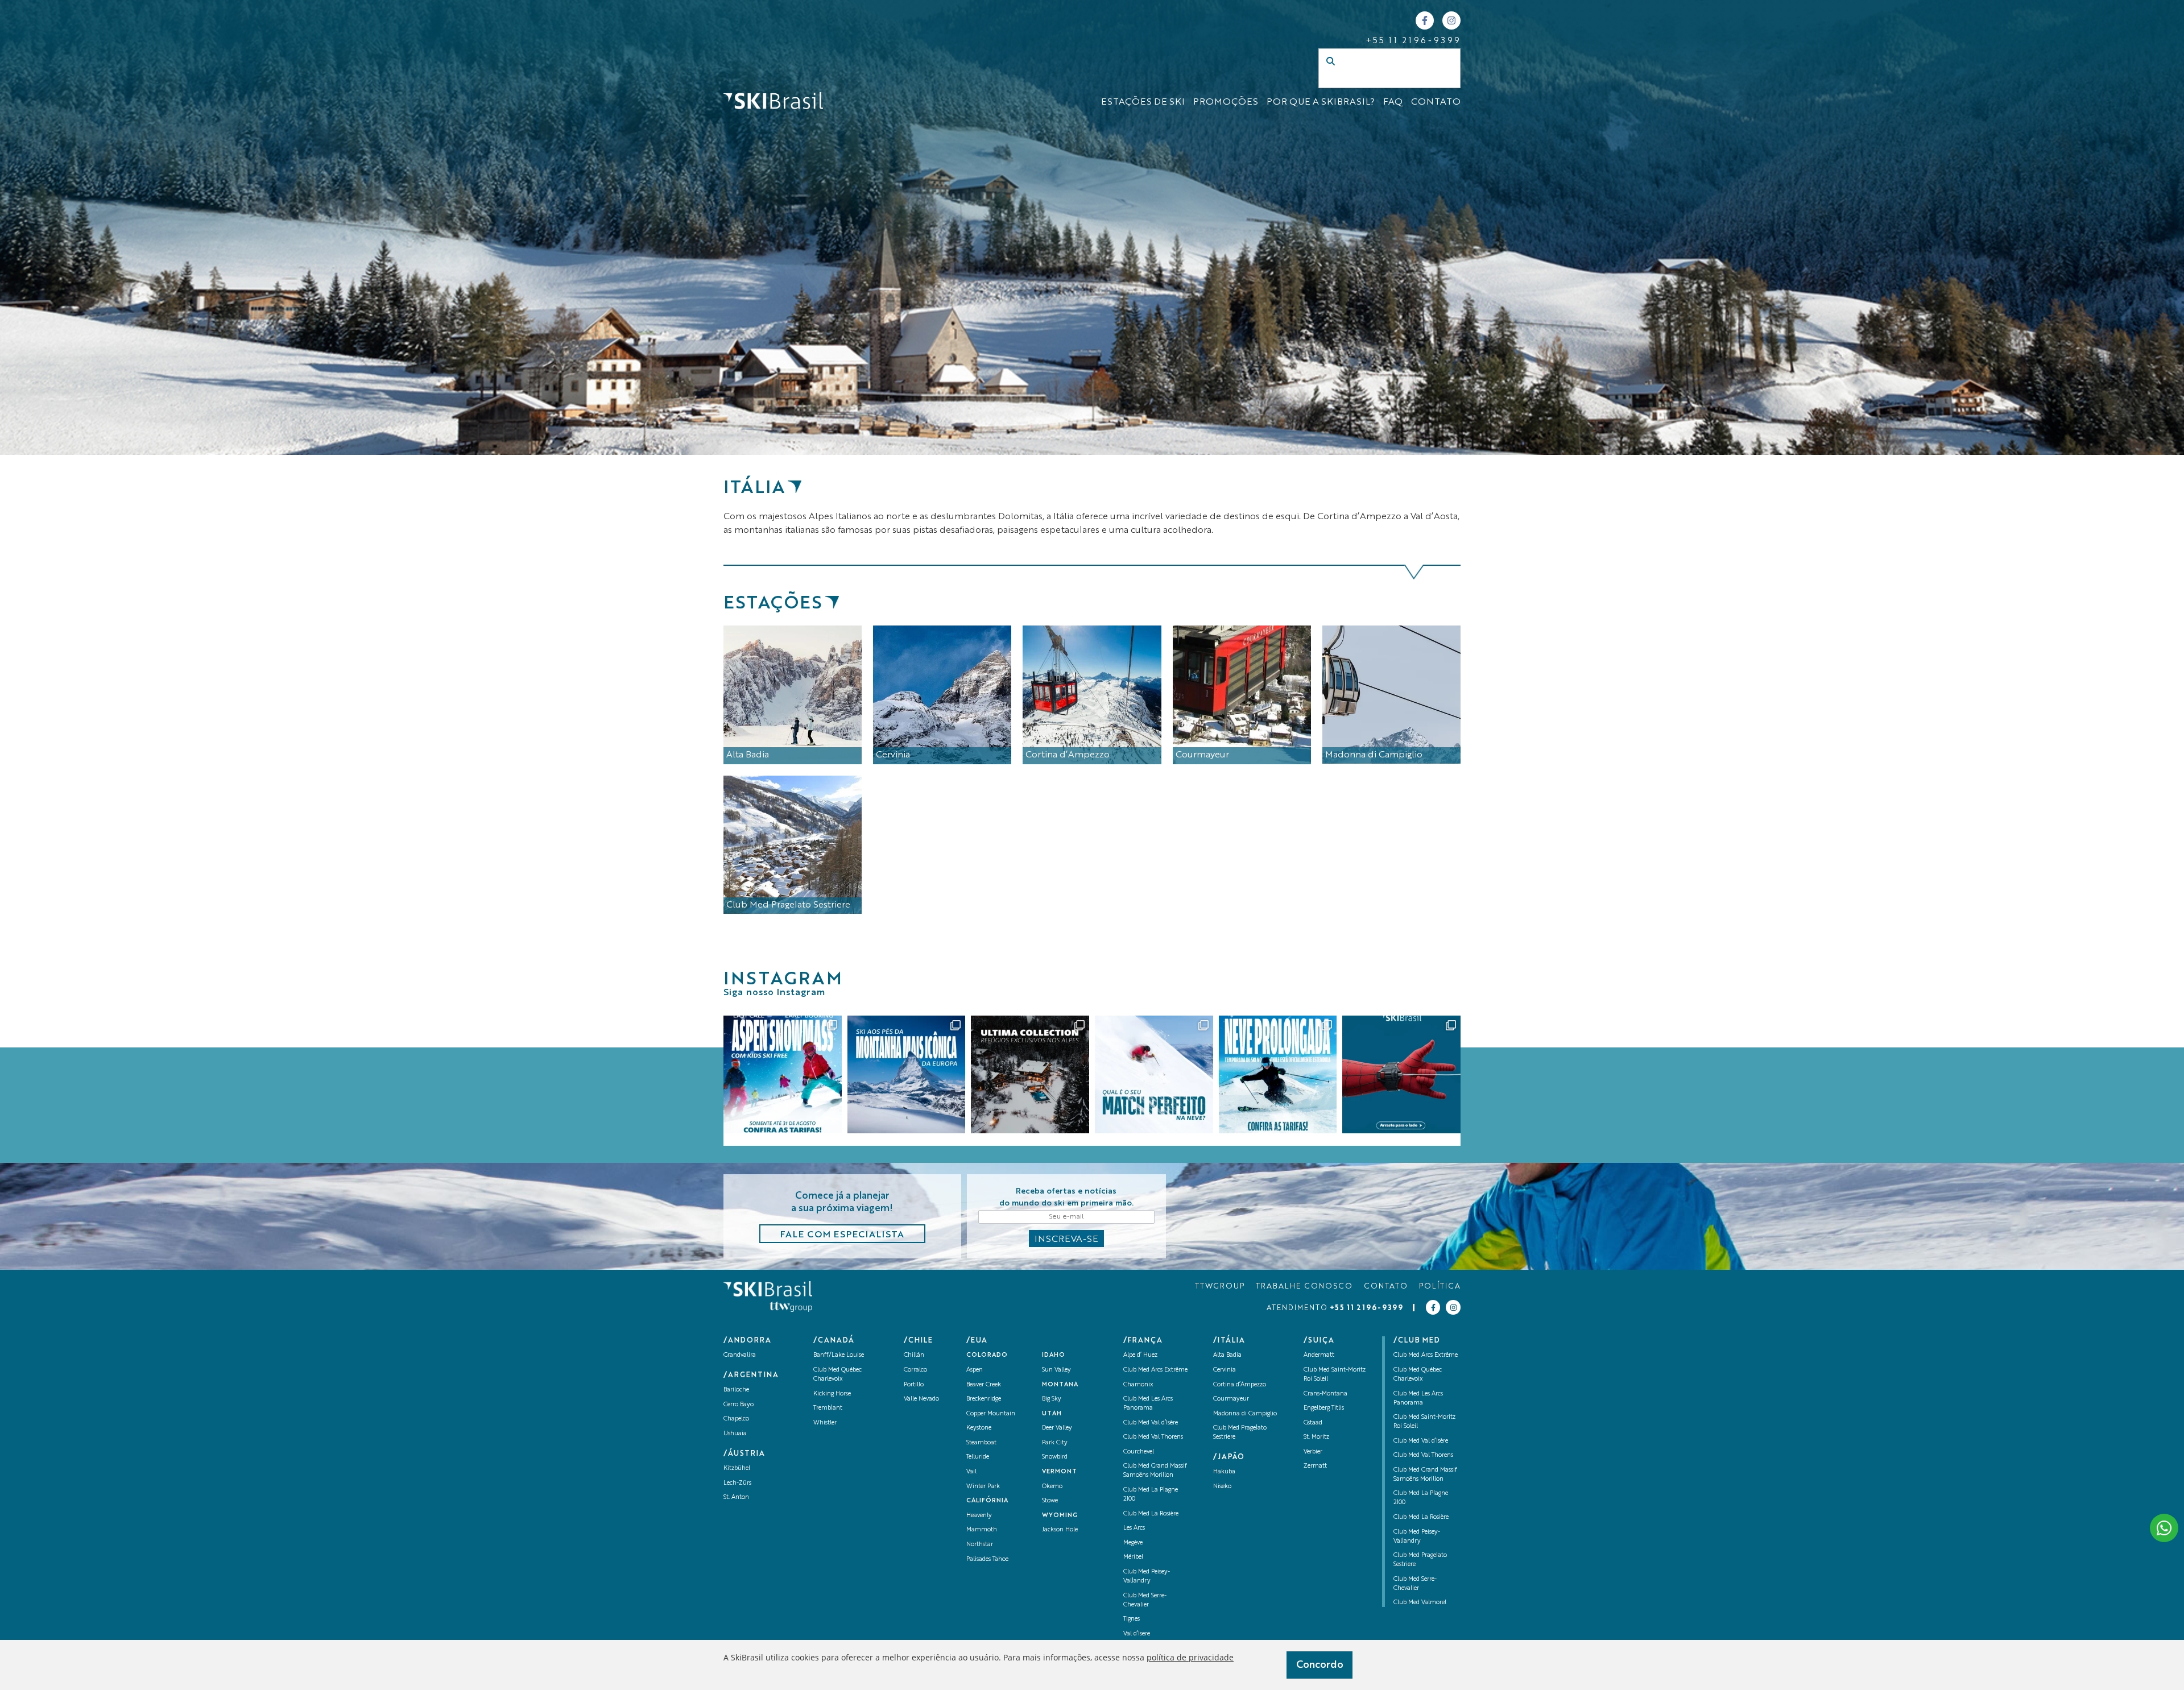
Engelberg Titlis (1324, 1408)
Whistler (825, 1423)
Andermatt (1319, 1355)
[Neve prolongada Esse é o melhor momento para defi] (1278, 1075)
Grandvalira (740, 1355)
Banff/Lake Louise (839, 1355)
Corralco (915, 1370)
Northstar (980, 1545)
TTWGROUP (1220, 1287)
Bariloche (736, 1390)
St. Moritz (1316, 1437)
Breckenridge (984, 1399)
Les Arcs (1134, 1528)
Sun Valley (1056, 1370)
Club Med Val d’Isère (1151, 1423)
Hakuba (1224, 1472)
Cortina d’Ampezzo (1240, 1385)
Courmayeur (1231, 1399)
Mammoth (982, 1530)
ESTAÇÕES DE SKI (1143, 102)
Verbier (1313, 1452)
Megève (1133, 1543)
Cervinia (1225, 1370)
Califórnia (987, 1501)
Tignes (1132, 1619)
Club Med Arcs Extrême (1155, 1370)
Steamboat (981, 1443)
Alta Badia (1227, 1355)
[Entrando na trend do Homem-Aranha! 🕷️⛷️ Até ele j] (1401, 1075)
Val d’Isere (1137, 1634)
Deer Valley (1057, 1428)
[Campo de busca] (1378, 80)
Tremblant (828, 1408)
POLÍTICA (1440, 1287)
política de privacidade (1190, 1657)
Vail (971, 1472)
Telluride (978, 1457)
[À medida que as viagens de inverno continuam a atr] (1030, 1075)
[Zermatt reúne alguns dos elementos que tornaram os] (907, 1075)
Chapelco (736, 1419)
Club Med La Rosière (1151, 1514)
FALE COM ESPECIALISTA (842, 1235)
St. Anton (736, 1498)
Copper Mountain (991, 1414)
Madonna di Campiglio (1245, 1414)
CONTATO (1436, 102)
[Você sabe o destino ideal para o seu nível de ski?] (1154, 1075)
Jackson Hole (1060, 1530)
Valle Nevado (921, 1399)
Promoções (1226, 102)
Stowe (1050, 1501)
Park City (1055, 1443)
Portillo (914, 1385)
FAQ (1393, 102)
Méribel (1133, 1557)
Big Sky (1052, 1399)
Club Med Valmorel (1420, 1603)
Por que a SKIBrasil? (1321, 102)
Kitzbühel (737, 1469)
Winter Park (983, 1487)
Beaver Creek (984, 1385)
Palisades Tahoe (987, 1559)
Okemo (1052, 1487)
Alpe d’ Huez (1140, 1355)
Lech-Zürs (737, 1483)
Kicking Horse (832, 1394)
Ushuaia (735, 1434)
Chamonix (1138, 1385)
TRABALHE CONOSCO (1304, 1287)
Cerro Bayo (739, 1405)
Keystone (979, 1428)
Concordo (1320, 1665)
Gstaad (1313, 1423)
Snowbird (1055, 1457)
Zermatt (1315, 1466)
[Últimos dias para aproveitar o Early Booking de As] (783, 1075)
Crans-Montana (1325, 1394)
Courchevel (1139, 1452)
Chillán (914, 1355)
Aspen (975, 1370)
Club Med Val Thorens (1153, 1437)
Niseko (1222, 1487)
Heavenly (979, 1516)
